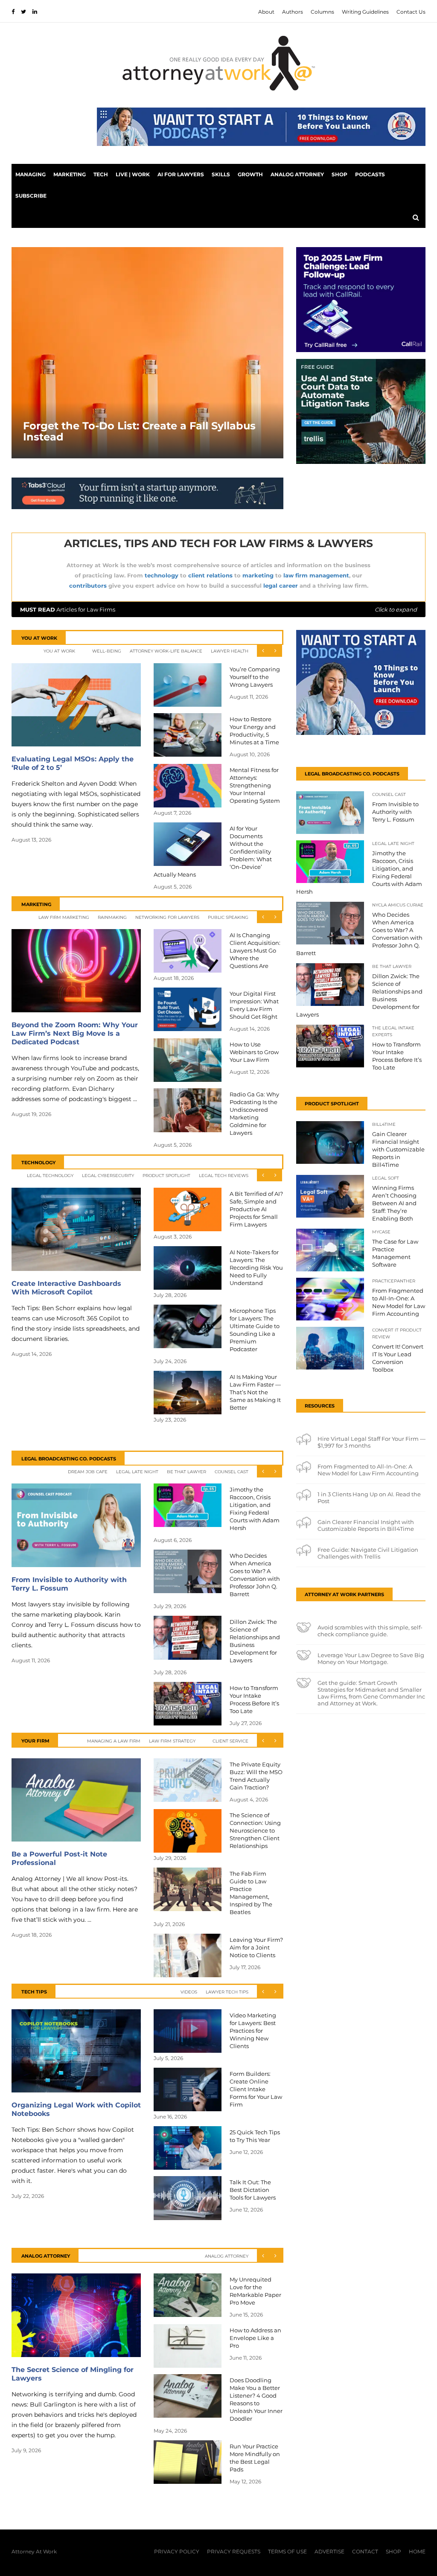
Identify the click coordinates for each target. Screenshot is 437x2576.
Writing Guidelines (365, 12)
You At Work (59, 651)
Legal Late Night (137, 1472)
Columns (322, 12)
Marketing (70, 174)
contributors (88, 586)
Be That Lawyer (186, 1472)
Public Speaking (228, 917)
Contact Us (411, 12)
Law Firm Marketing (64, 917)
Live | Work (133, 174)
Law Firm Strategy (172, 1741)
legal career (281, 586)
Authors (293, 12)
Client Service (230, 1741)
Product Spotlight (166, 1176)
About (266, 12)
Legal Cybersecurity (108, 1176)
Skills (221, 174)
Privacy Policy (177, 2551)
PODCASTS (370, 174)
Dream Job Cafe (88, 1472)
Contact (365, 2551)
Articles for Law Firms (218, 609)
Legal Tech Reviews (224, 1176)
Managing (31, 174)
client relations (210, 575)
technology (162, 575)
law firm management (316, 575)
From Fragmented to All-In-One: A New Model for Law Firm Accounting (368, 1470)
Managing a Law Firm (114, 1741)
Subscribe (31, 196)
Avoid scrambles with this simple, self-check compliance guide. (370, 1631)
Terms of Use (287, 2551)
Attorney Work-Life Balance (166, 651)
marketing (258, 575)
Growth (250, 174)
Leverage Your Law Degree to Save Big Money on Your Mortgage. (371, 1658)
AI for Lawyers (181, 174)
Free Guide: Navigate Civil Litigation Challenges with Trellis (368, 1553)
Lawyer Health (230, 651)
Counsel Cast (232, 1472)
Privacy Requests (234, 2551)
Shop (339, 174)
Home (417, 2551)
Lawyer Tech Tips (227, 1992)
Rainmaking (112, 917)
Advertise (329, 2551)
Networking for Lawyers (167, 917)
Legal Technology (50, 1176)
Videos (189, 1992)
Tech (101, 174)
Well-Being (107, 651)
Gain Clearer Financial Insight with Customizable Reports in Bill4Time (366, 1525)
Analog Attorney (297, 174)
